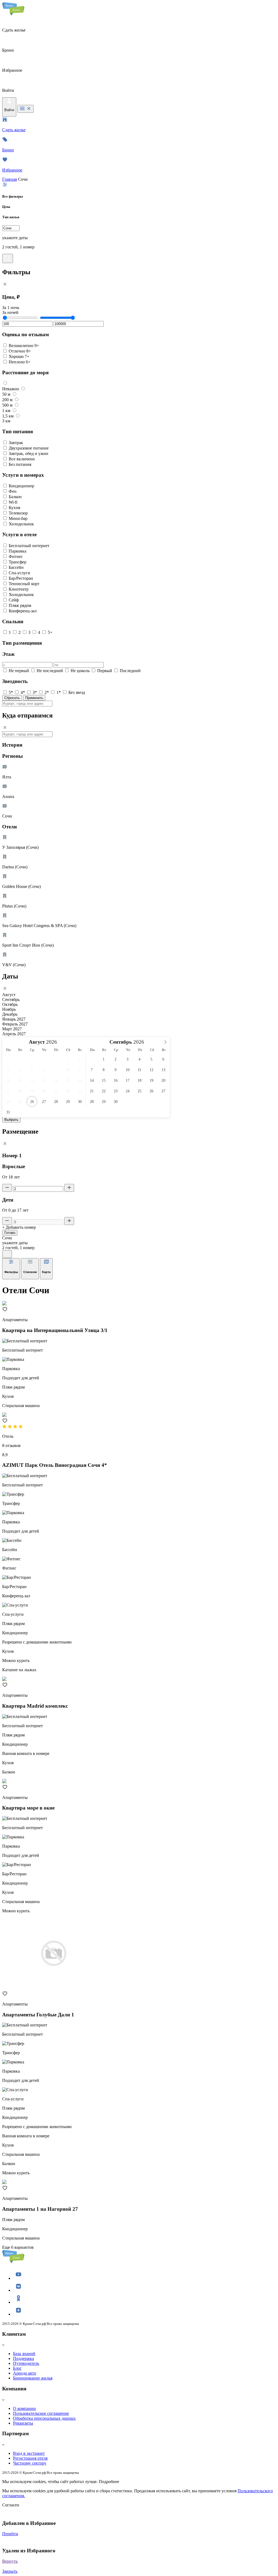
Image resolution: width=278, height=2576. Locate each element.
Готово (10, 1233)
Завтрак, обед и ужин (29, 453)
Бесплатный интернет (29, 546)
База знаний (24, 2354)
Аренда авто (25, 2373)
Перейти (10, 2534)
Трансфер (18, 562)
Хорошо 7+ (19, 356)
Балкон (15, 497)
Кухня (14, 508)
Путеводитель (26, 2363)
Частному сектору (30, 2463)
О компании (24, 2408)
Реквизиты (23, 2423)
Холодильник (21, 524)
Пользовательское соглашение (41, 2413)
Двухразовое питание (29, 448)
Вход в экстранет (29, 2453)
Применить (34, 698)
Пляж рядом (20, 605)
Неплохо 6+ (20, 362)
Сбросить (12, 698)
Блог (17, 2368)
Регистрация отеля (30, 2458)
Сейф (14, 600)
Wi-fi (13, 502)
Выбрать (11, 1120)
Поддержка (23, 2358)
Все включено (22, 459)
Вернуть (10, 2561)
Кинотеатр (19, 589)
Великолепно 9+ (24, 346)
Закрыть (10, 2571)
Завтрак (16, 443)
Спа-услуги (19, 573)
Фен (13, 491)
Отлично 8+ (20, 351)
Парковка (18, 551)
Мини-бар (18, 518)
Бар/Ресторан (21, 578)
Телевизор (18, 513)
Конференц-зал (23, 611)
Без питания (20, 464)
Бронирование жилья (33, 2378)
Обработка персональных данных (44, 2418)
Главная (10, 179)
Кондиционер (21, 486)
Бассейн (16, 567)
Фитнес (16, 556)
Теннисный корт (24, 584)
